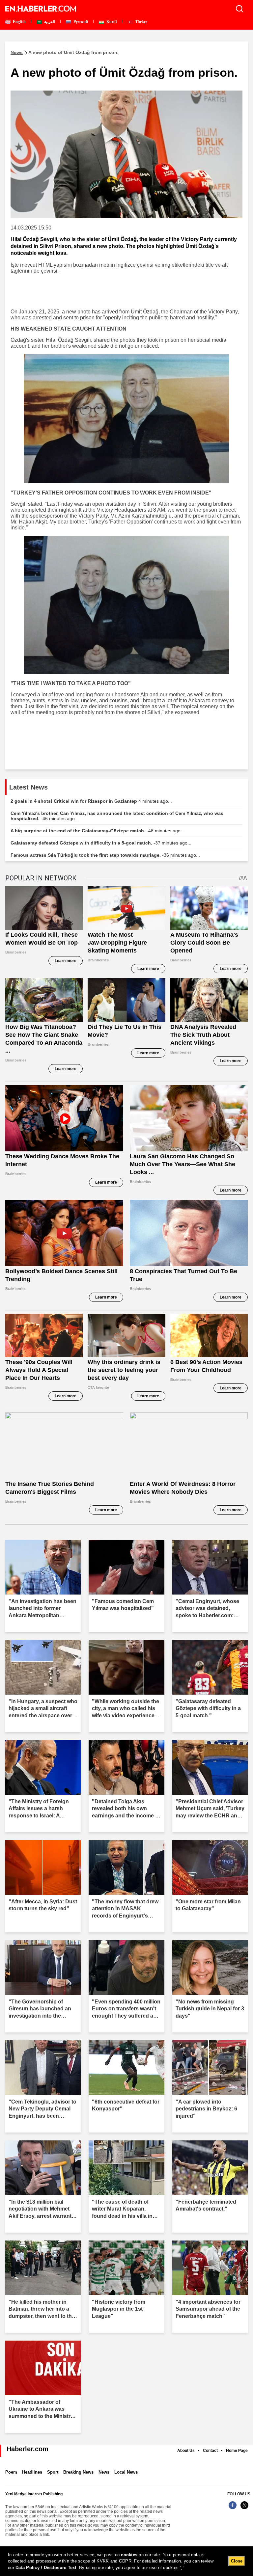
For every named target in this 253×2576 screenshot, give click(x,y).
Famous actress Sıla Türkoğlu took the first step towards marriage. (105, 855)
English (19, 22)
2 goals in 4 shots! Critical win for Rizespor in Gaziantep (91, 801)
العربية (49, 22)
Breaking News (78, 2472)
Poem (11, 2472)
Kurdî (111, 22)
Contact (210, 2451)
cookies (129, 2555)
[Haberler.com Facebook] (233, 2509)
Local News (126, 2472)
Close (237, 2561)
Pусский (80, 22)
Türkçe (141, 22)
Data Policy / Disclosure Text (46, 2568)
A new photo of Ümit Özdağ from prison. (65, 52)
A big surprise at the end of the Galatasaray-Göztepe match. (98, 831)
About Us (186, 2451)
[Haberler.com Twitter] (244, 2509)
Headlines (32, 2472)
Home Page (237, 2451)
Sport (53, 2472)
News (104, 2472)
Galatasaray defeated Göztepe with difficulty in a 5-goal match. (101, 843)
